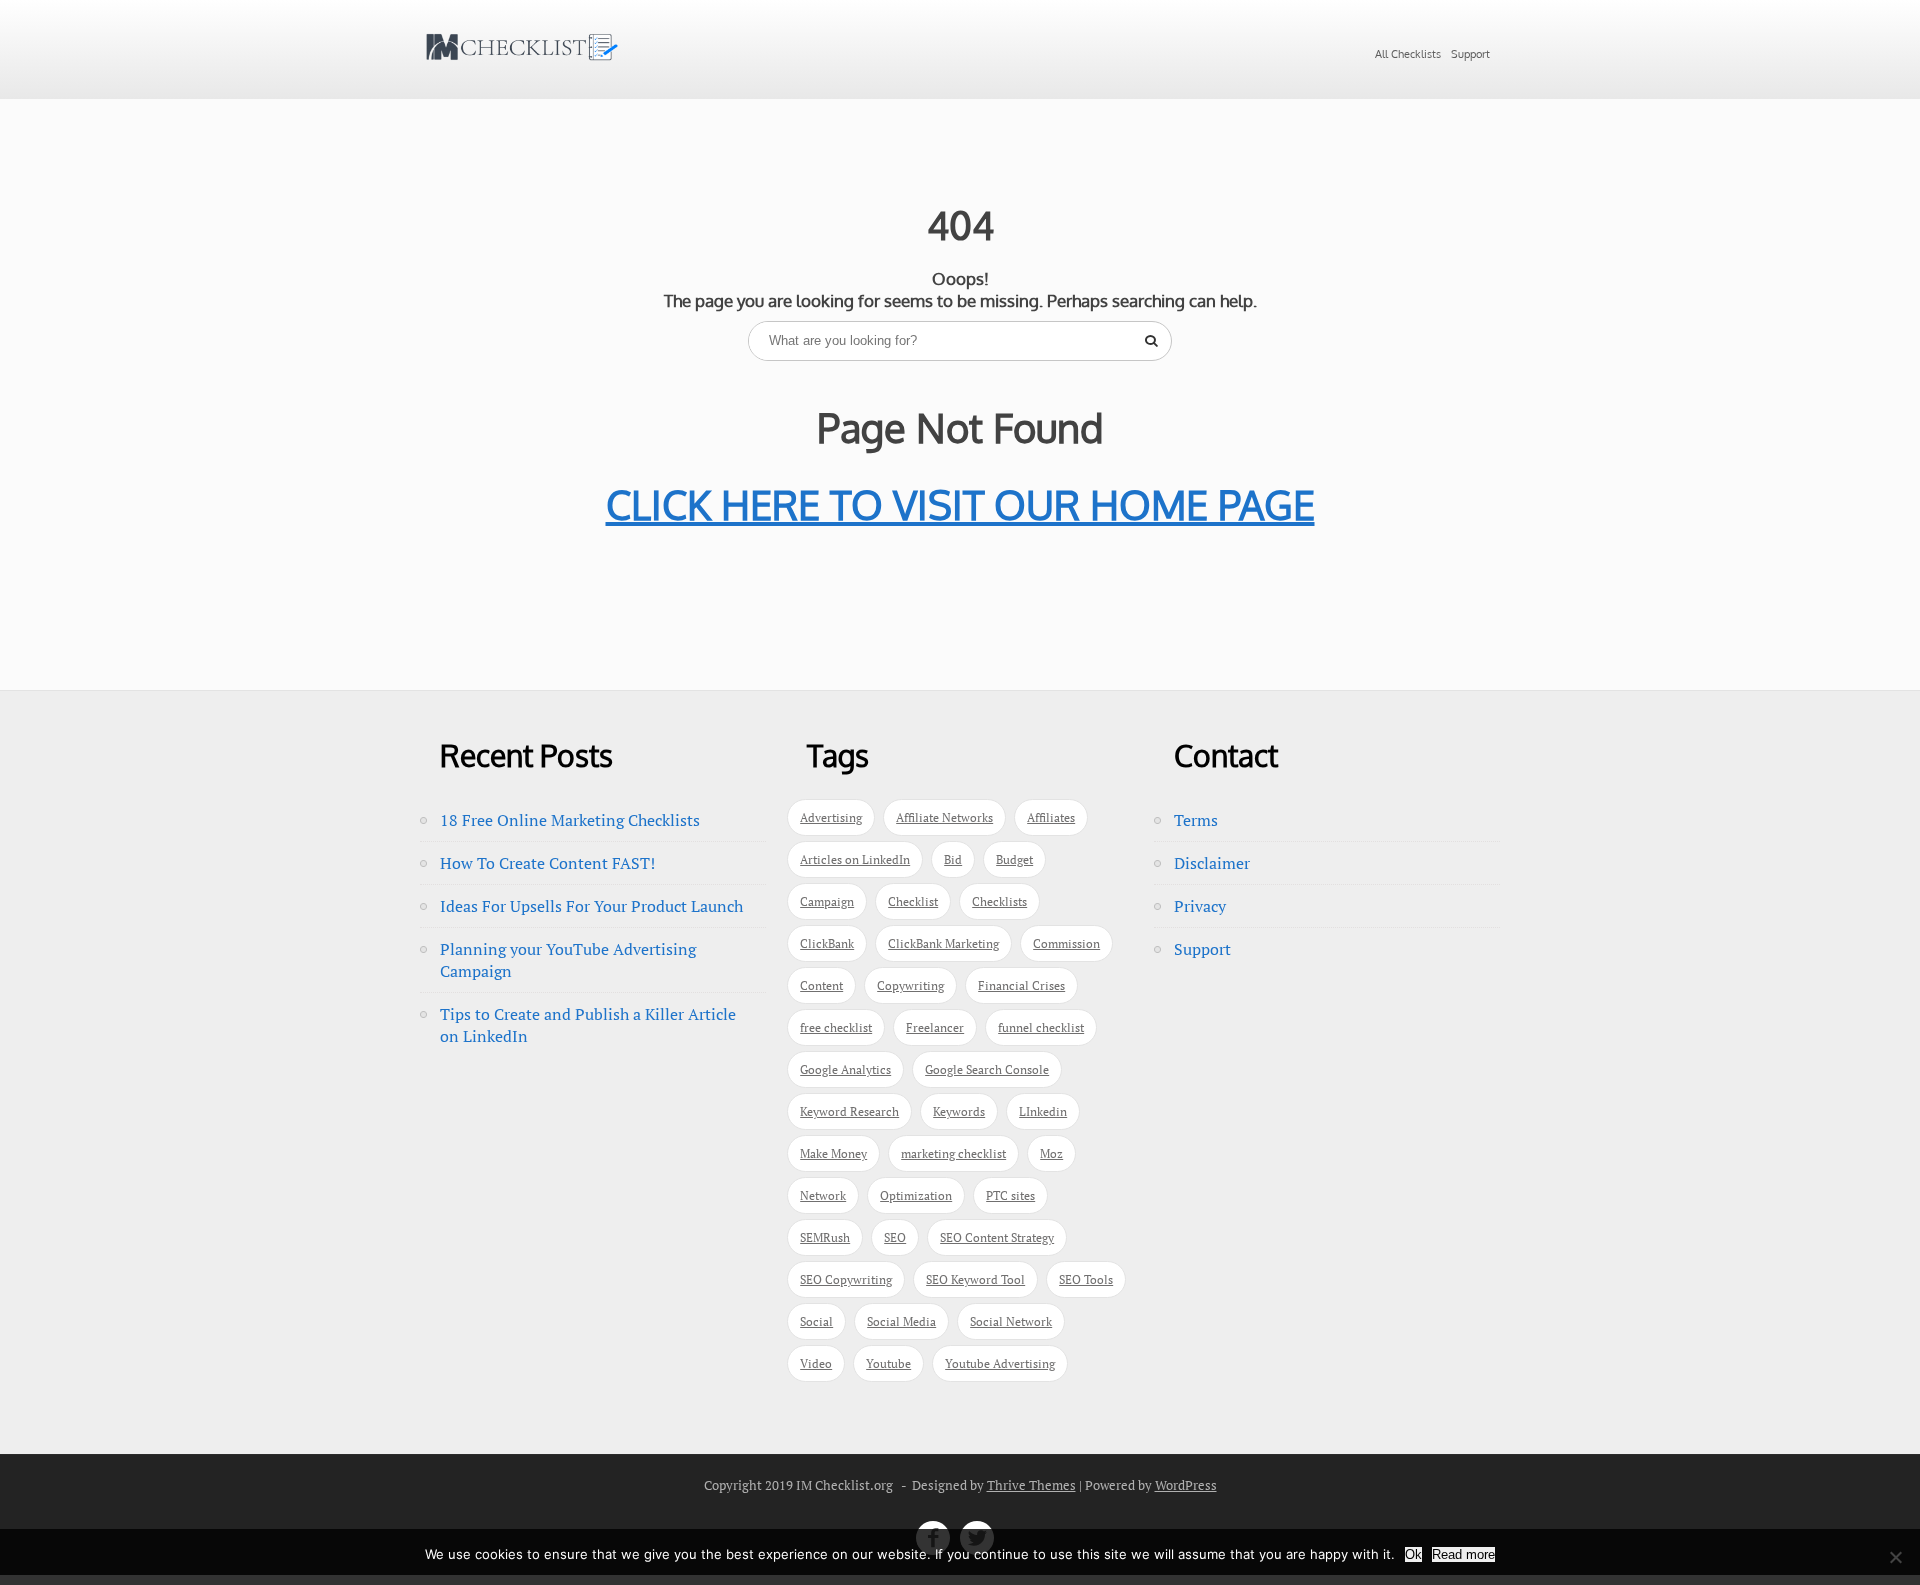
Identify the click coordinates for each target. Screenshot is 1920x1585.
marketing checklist (953, 1153)
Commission (1066, 943)
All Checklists (1408, 54)
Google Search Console (987, 1069)
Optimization (916, 1195)
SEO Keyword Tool (975, 1279)
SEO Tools (1086, 1279)
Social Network (1011, 1321)
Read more (1463, 1554)
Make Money (833, 1153)
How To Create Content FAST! (547, 863)
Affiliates (1051, 817)
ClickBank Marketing (943, 943)
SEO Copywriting (846, 1279)
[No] (1895, 1557)
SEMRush (825, 1237)
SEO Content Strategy (997, 1237)
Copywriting (910, 985)
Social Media (901, 1321)
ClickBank (827, 943)
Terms (1196, 820)
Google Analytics (845, 1069)
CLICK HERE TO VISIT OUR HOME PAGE (960, 504)
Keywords (959, 1111)
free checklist (836, 1027)
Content (821, 985)
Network (823, 1195)
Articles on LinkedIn (855, 859)
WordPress (1186, 1485)
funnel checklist (1041, 1027)
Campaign (827, 901)
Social (816, 1321)
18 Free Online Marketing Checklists (570, 820)
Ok (1413, 1554)
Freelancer (935, 1027)
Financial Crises (1021, 985)
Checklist (913, 901)
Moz (1051, 1153)
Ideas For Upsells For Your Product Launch (591, 906)
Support (1470, 54)
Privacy (1200, 906)
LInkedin (1043, 1111)
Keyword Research (849, 1111)
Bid (953, 859)
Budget (1014, 859)
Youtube (888, 1363)
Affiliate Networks (944, 817)
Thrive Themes (1031, 1485)
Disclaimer (1212, 863)
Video (816, 1363)
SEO (895, 1237)
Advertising (831, 817)
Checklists (999, 901)
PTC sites (1010, 1195)
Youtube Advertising (1000, 1363)
